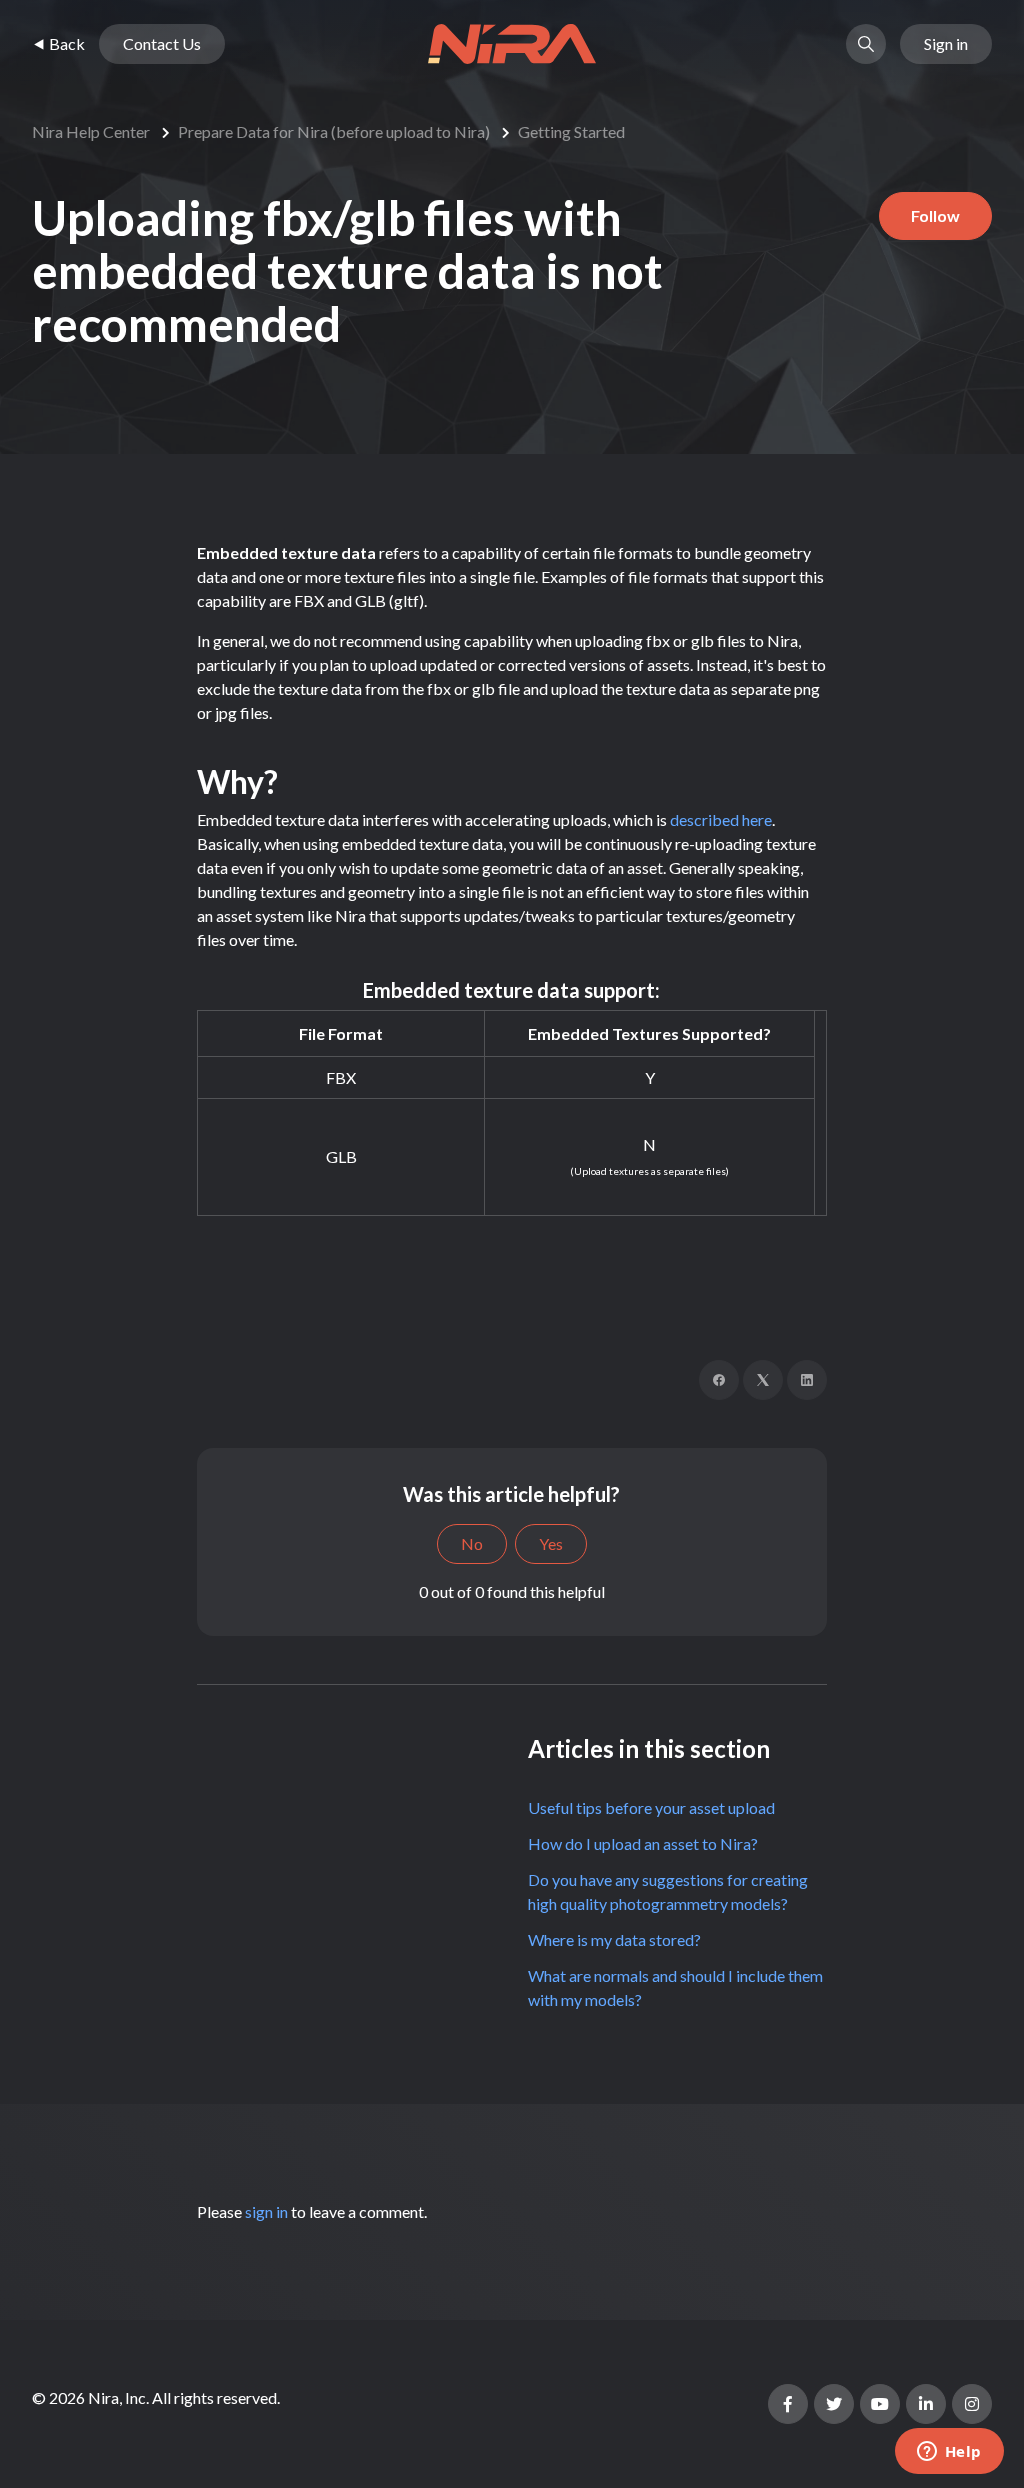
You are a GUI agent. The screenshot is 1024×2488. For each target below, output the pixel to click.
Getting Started (571, 131)
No (472, 1543)
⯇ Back (58, 43)
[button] (866, 44)
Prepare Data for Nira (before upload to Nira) (334, 131)
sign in (266, 2211)
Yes (551, 1543)
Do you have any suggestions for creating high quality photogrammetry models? (668, 1891)
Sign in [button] (946, 43)
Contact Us (162, 43)
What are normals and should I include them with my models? (675, 1987)
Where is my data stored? (614, 1939)
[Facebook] (719, 1380)
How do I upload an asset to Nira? (643, 1843)
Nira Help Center (91, 131)
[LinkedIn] (807, 1380)
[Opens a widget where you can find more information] (949, 2453)
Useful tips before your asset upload (651, 1807)
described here (721, 819)
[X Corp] (763, 1380)
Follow (935, 215)
